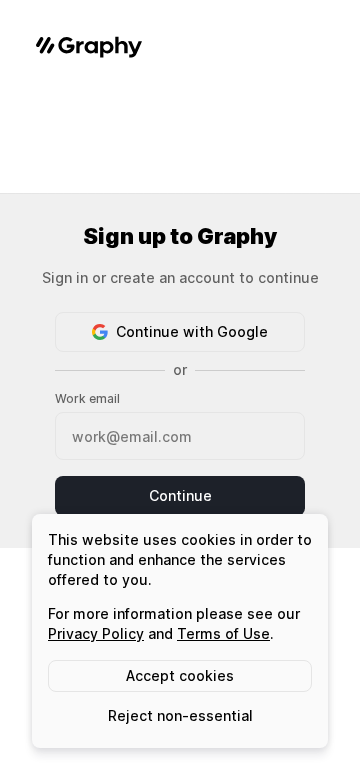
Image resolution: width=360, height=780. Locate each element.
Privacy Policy (96, 633)
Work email (87, 398)
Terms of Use (223, 633)
